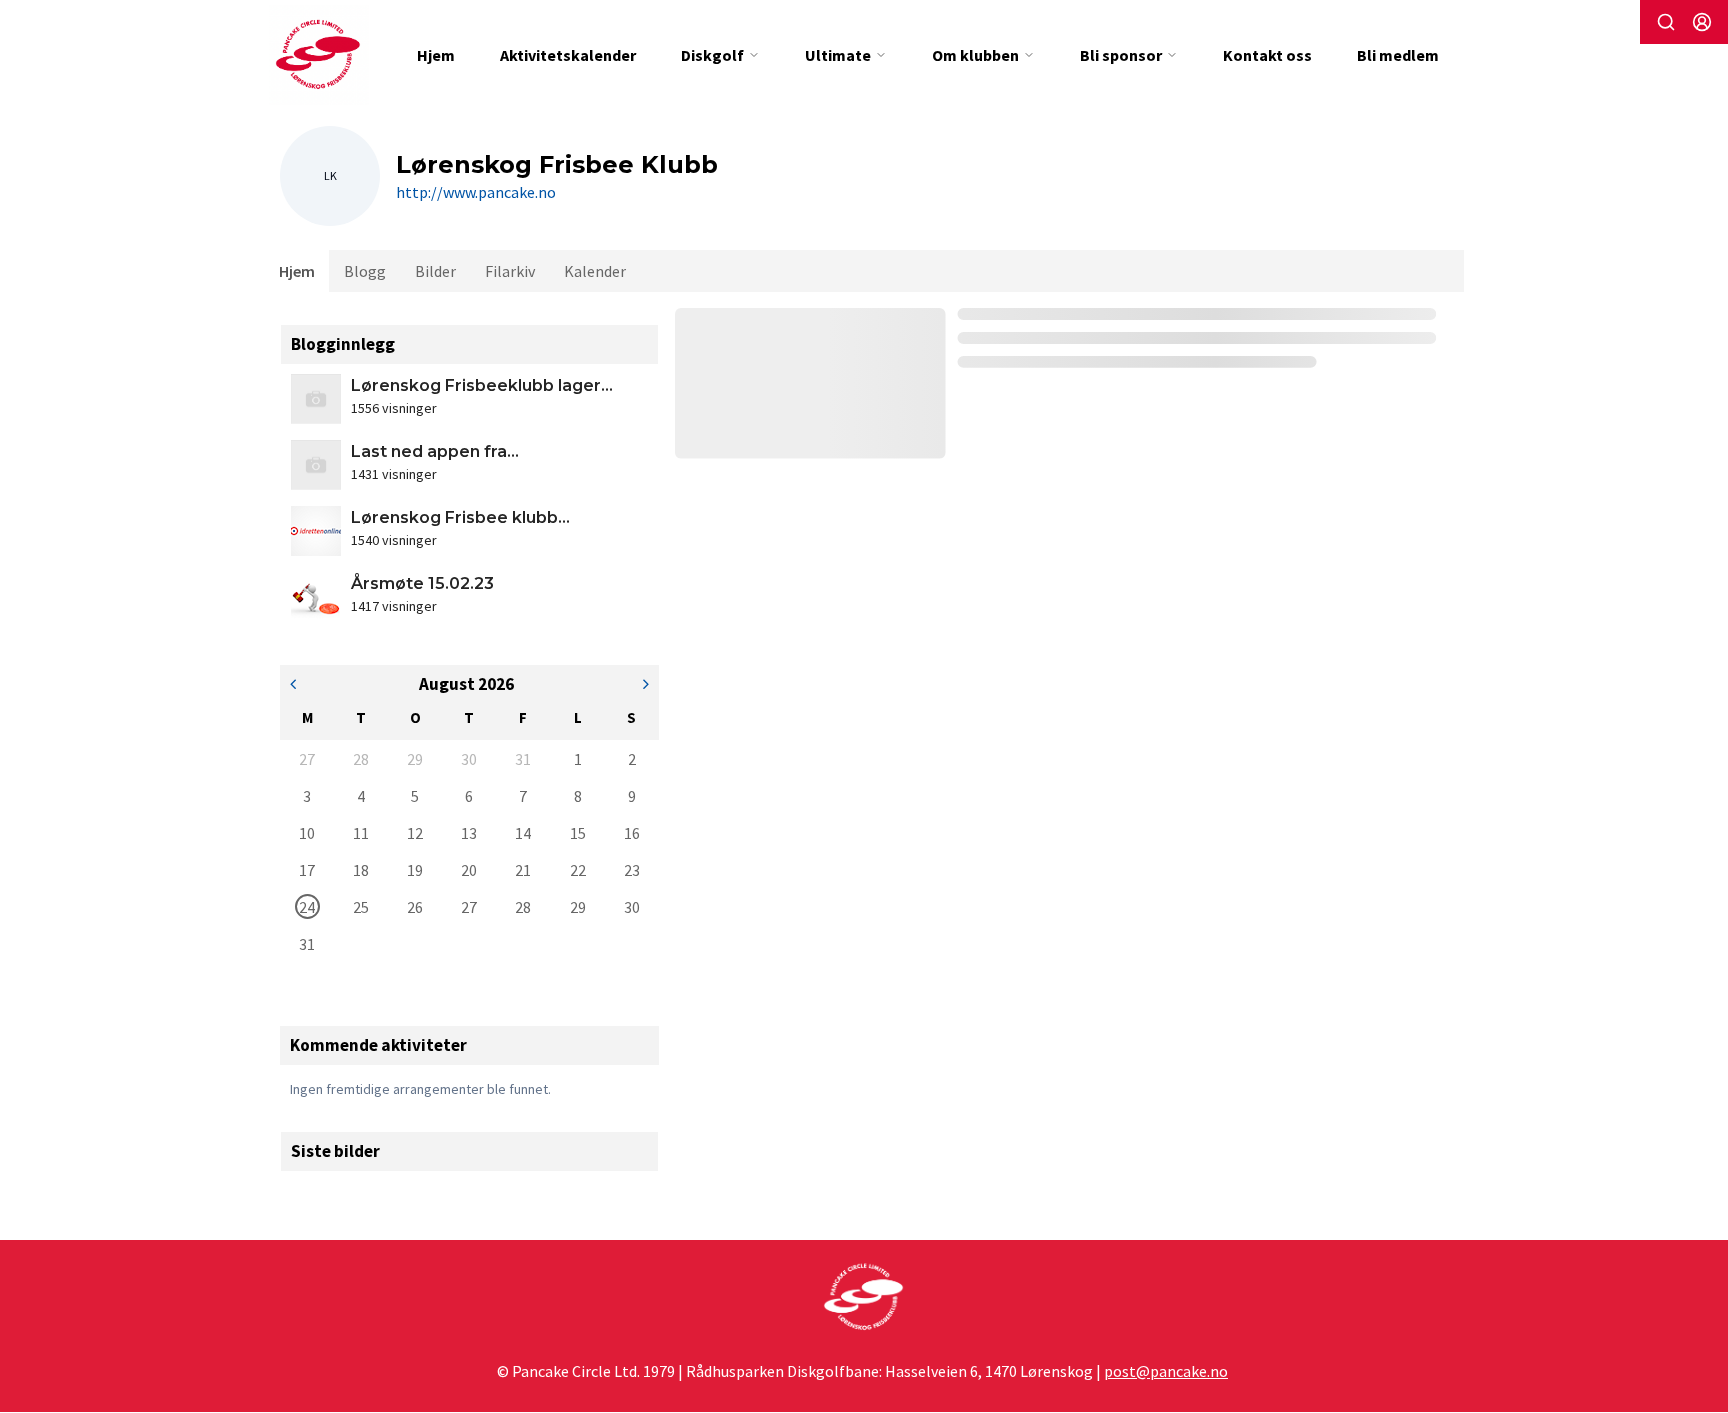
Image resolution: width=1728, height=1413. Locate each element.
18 (361, 870)
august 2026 (466, 684)
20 (469, 870)
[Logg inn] (1702, 22)
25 (361, 907)
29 (415, 759)
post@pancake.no (1166, 1371)
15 (578, 833)
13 (469, 833)
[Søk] (1666, 22)
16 (632, 833)
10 (307, 833)
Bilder (435, 271)
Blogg (365, 271)
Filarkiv (510, 271)
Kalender (595, 271)
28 (361, 759)
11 (361, 833)
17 (307, 870)
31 (523, 759)
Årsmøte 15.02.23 (422, 583)
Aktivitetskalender (568, 55)
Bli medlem (1398, 55)
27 (307, 759)
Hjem (436, 55)
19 (415, 870)
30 (469, 759)
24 (307, 907)
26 (415, 907)
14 (523, 833)
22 (578, 870)
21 (523, 870)
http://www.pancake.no (476, 192)
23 (632, 870)
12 (415, 833)
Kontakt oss (1267, 55)
